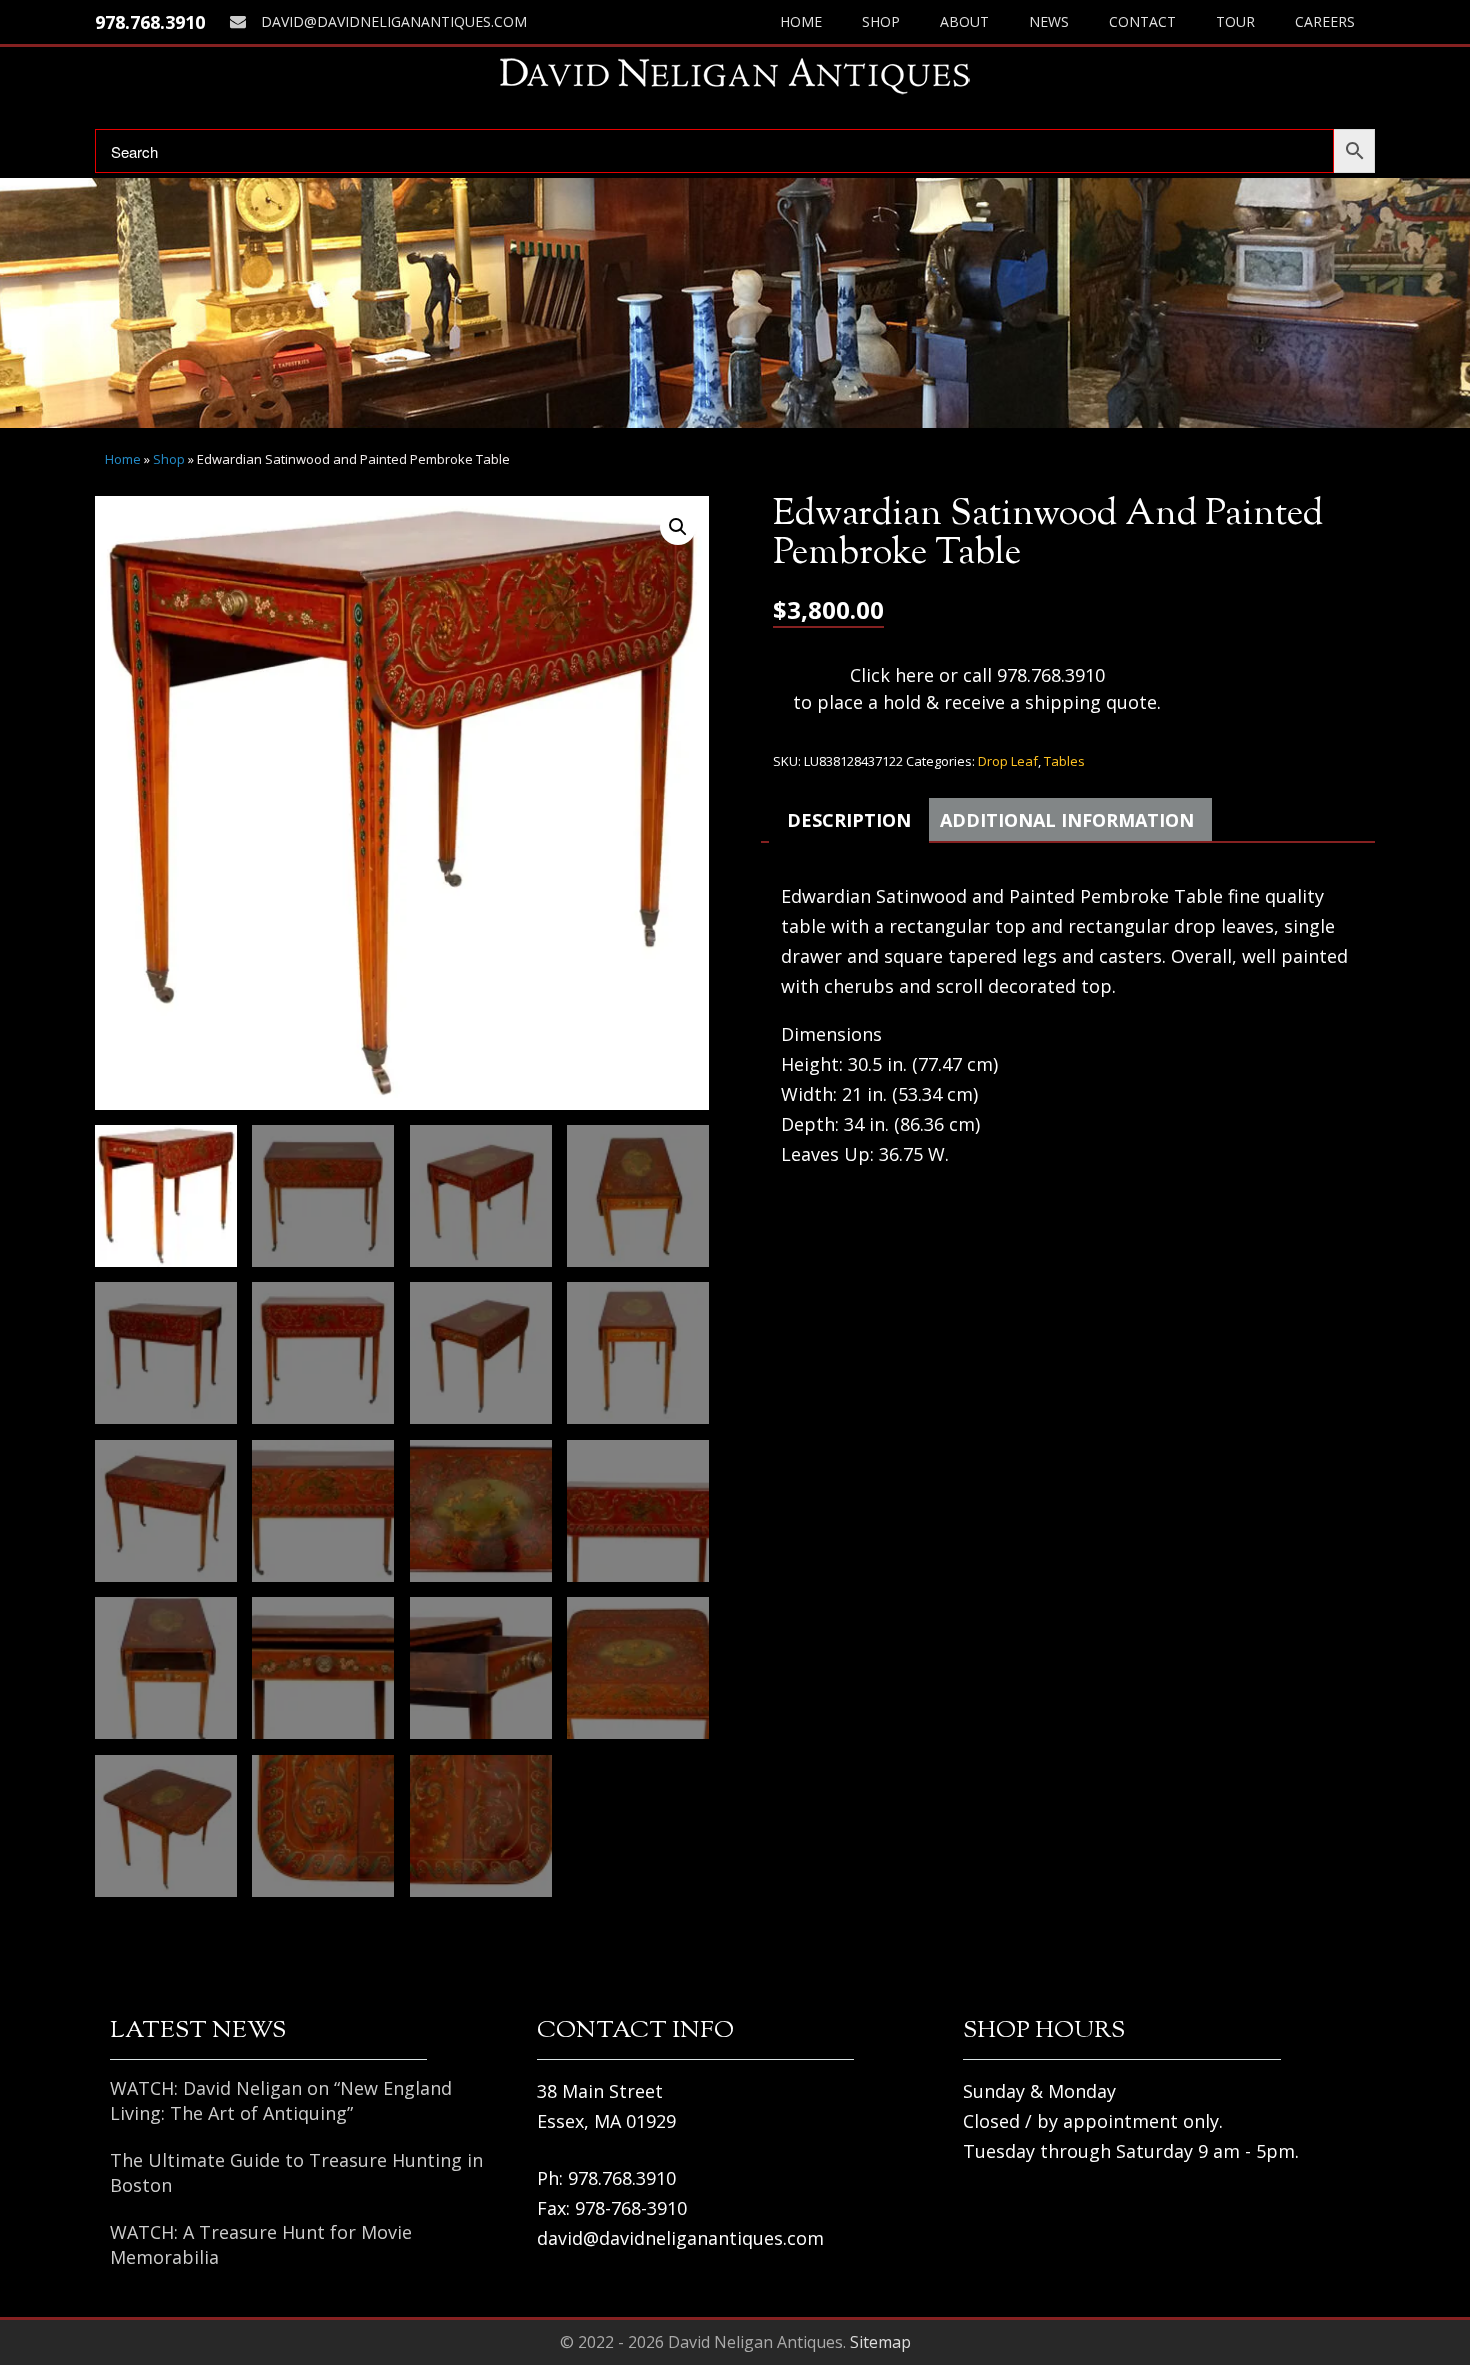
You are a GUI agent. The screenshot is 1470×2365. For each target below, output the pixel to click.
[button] (678, 527)
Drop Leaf (1008, 761)
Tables (1064, 761)
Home (801, 21)
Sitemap (880, 2342)
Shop (881, 21)
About (964, 21)
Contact (1142, 21)
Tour (1235, 21)
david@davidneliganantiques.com (394, 21)
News (1049, 21)
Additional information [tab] (1067, 820)
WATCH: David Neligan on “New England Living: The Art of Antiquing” (281, 2100)
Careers (1325, 21)
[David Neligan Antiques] (735, 75)
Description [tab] (849, 820)
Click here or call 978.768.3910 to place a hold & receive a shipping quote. (977, 688)
